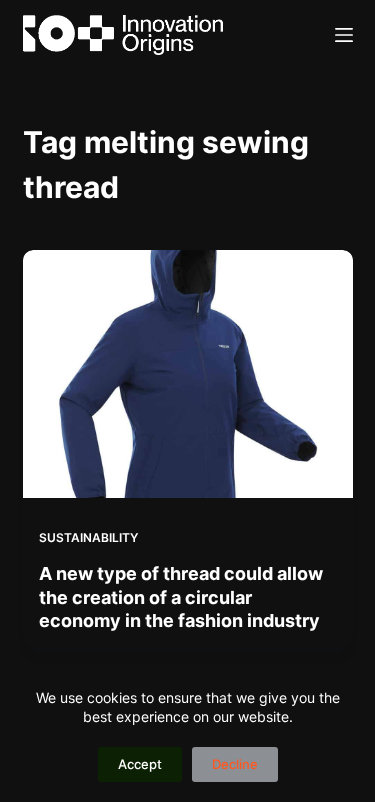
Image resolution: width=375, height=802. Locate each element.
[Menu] (344, 35)
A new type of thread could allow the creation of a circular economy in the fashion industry (181, 597)
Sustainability (88, 537)
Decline (235, 764)
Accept (140, 764)
